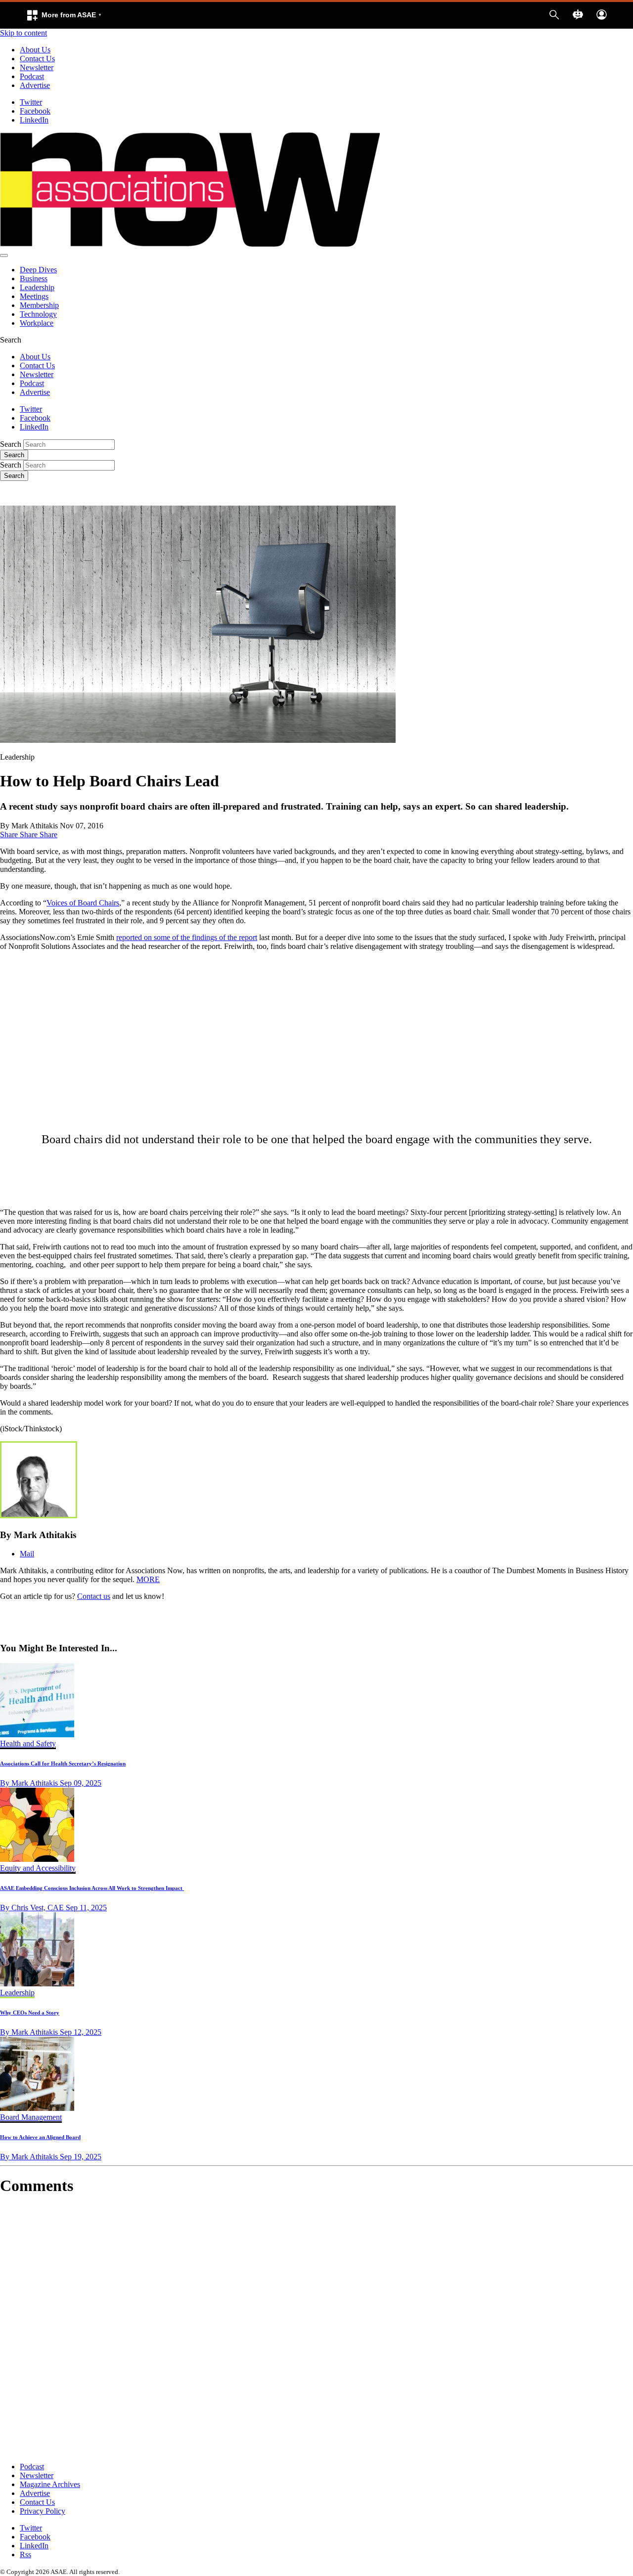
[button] (64, 15)
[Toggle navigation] (4, 256)
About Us (35, 50)
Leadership (37, 287)
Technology (38, 314)
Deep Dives (38, 270)
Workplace (37, 323)
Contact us (94, 1596)
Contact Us (37, 59)
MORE (148, 1579)
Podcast (32, 76)
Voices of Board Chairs (83, 903)
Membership (39, 305)
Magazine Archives (50, 2484)
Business (34, 279)
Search (11, 444)
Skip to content (23, 33)
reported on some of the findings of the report (187, 937)
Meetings (34, 296)
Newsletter (37, 67)
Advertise (35, 85)
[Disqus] (316, 2329)
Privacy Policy (43, 2511)
